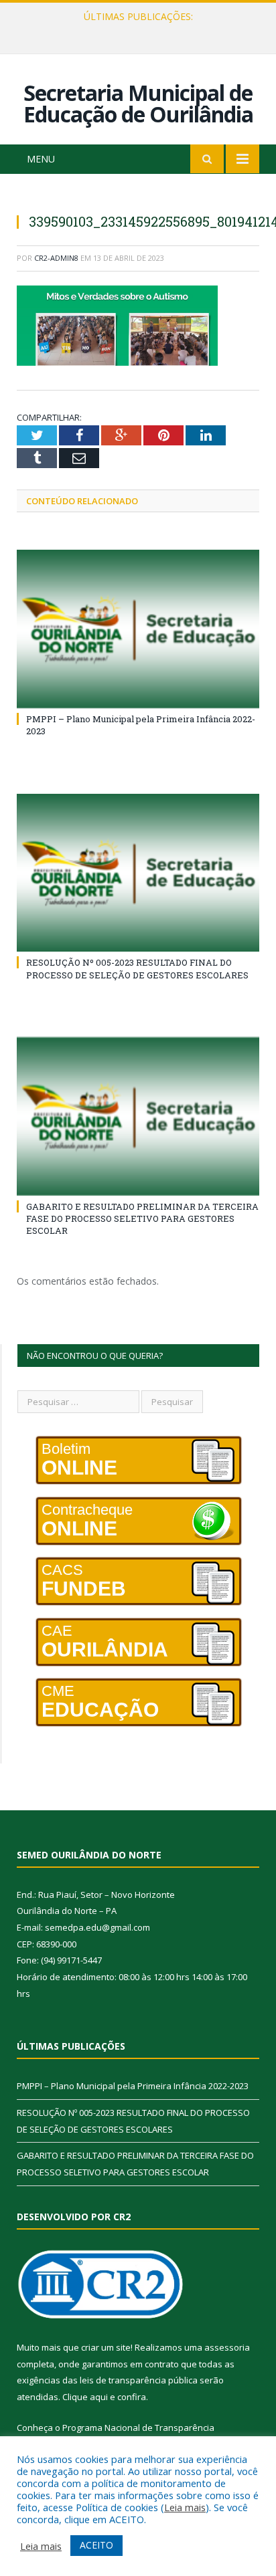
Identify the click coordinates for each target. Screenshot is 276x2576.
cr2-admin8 (56, 258)
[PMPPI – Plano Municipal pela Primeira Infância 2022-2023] (138, 629)
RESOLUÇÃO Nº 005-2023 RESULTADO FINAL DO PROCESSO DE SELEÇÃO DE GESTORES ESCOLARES (141, 31)
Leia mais (185, 2507)
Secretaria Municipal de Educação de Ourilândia (138, 103)
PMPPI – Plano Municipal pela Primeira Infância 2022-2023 (133, 2086)
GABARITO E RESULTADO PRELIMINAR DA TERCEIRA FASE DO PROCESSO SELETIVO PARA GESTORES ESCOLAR (142, 1218)
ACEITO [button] (96, 2545)
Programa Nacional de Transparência (138, 2428)
